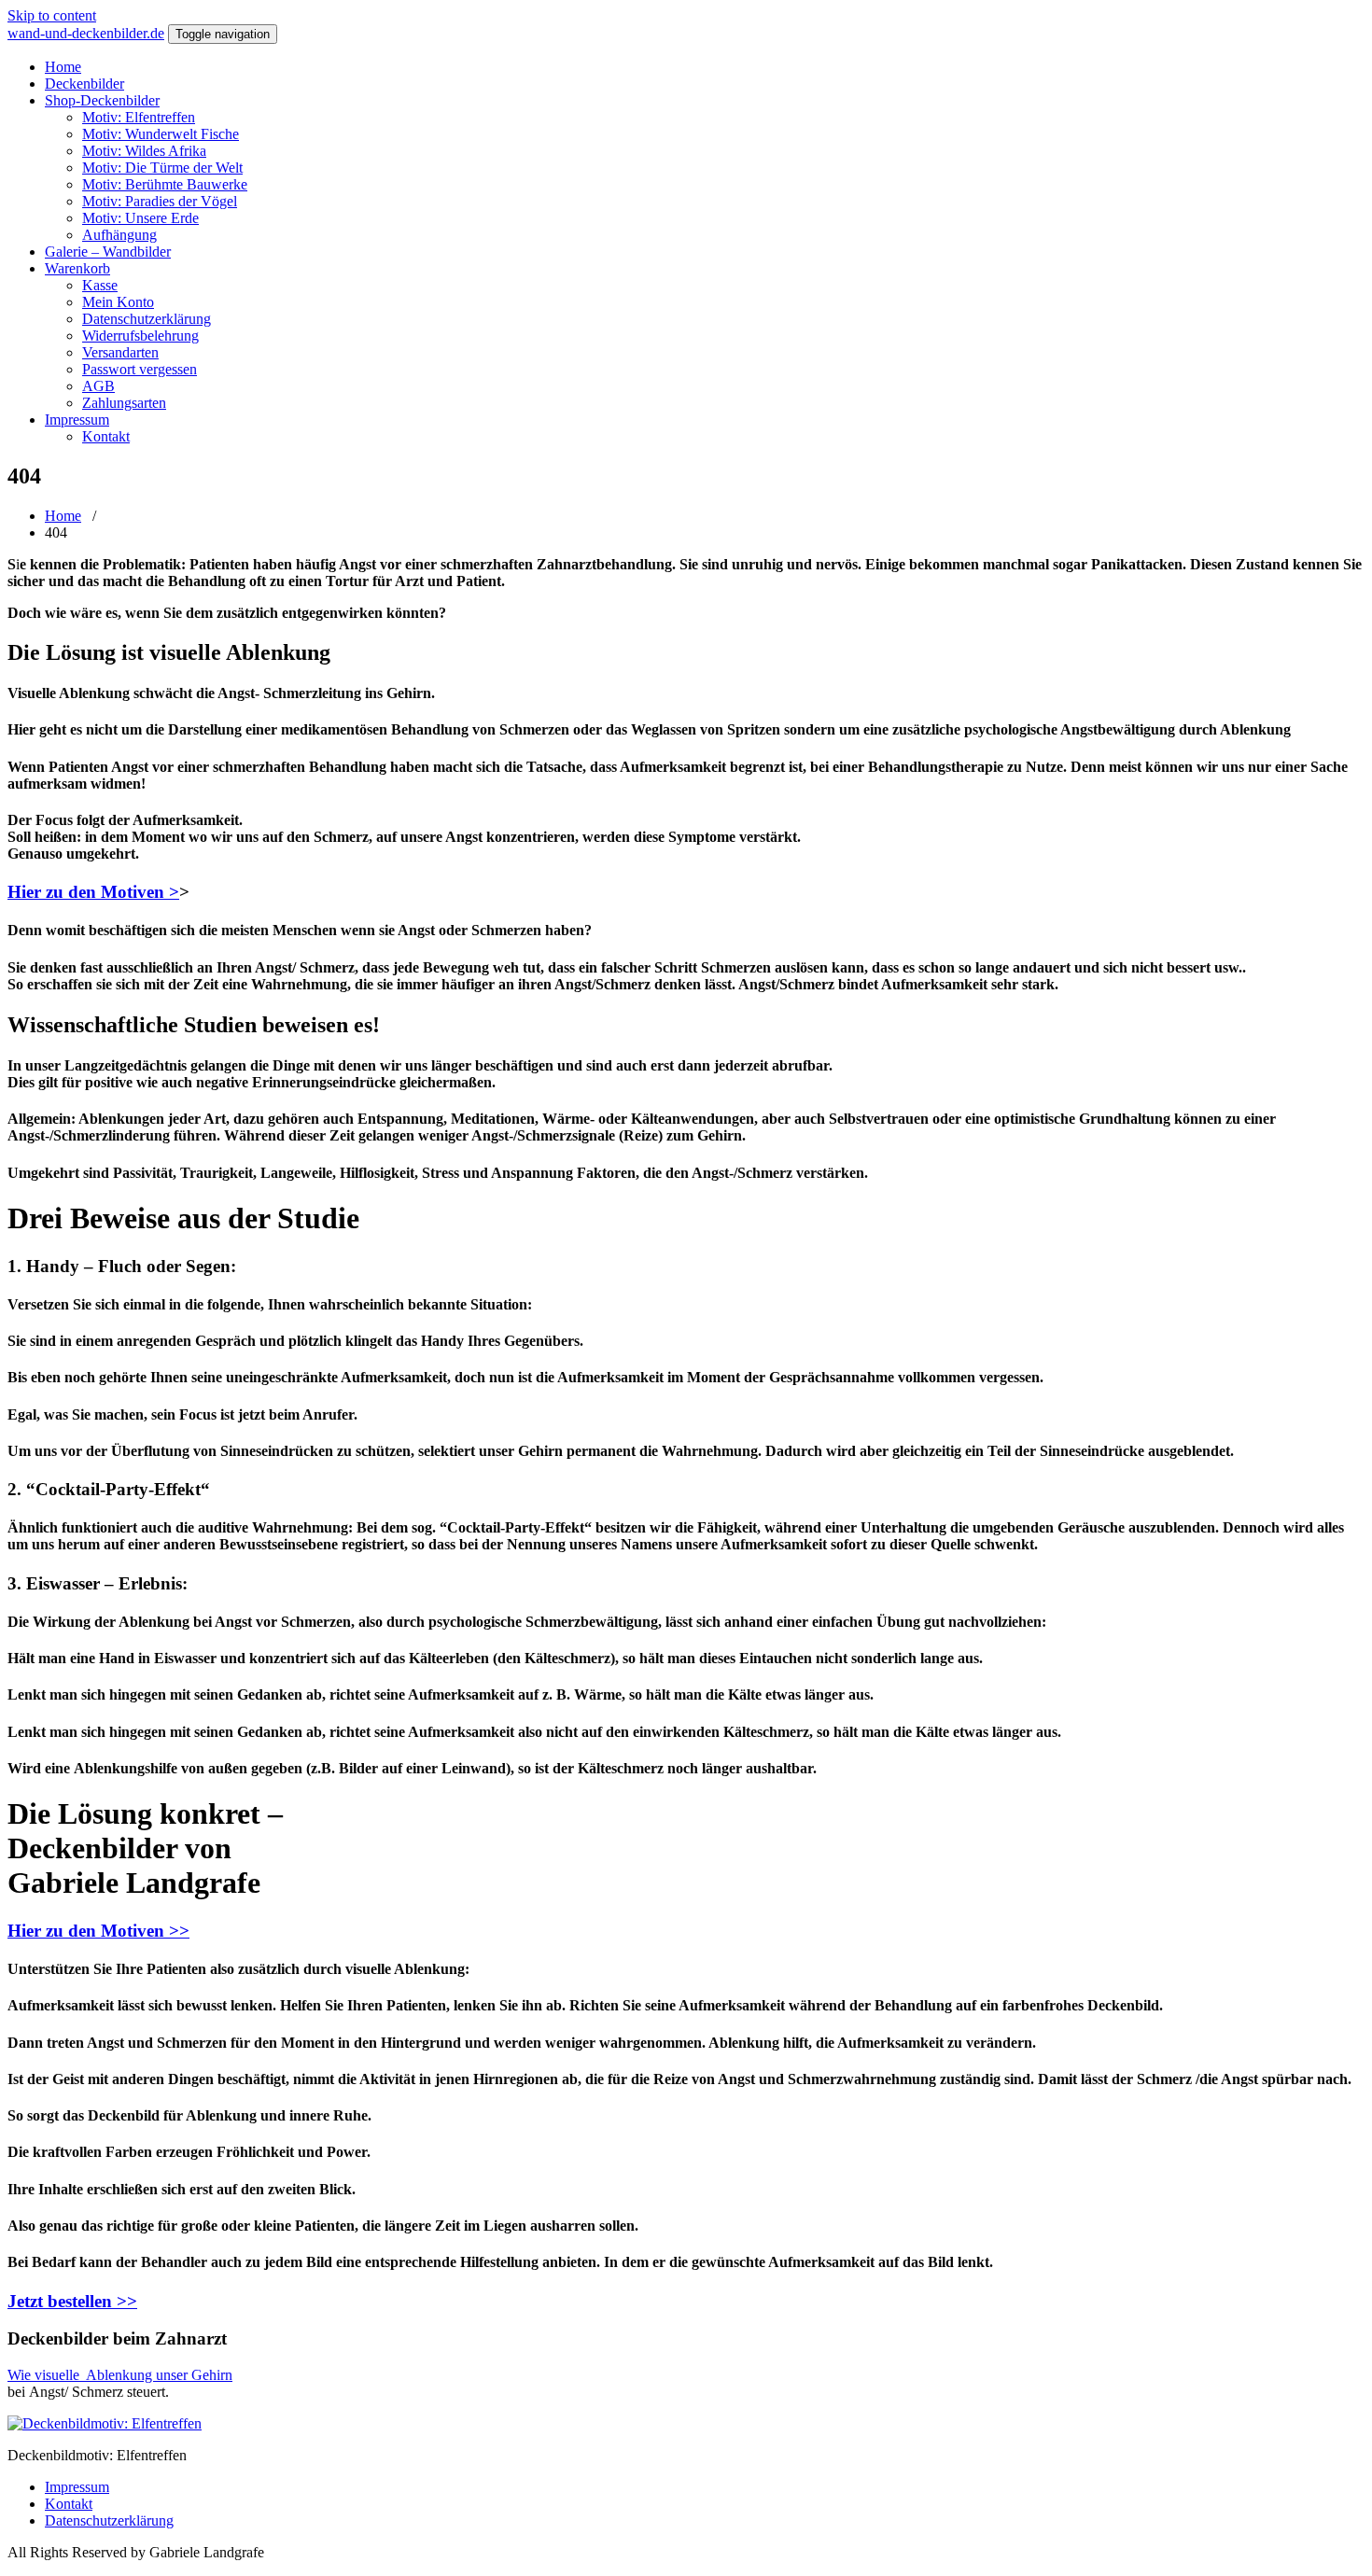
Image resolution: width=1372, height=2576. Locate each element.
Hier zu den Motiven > (93, 892)
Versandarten (120, 352)
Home (63, 67)
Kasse (100, 285)
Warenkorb (77, 268)
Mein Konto (118, 302)
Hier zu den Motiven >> (98, 1931)
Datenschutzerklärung (147, 319)
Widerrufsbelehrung (140, 336)
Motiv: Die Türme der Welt (162, 168)
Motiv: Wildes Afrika (144, 151)
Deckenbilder (84, 84)
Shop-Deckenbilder (102, 100)
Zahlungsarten (124, 403)
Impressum (77, 420)
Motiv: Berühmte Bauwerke (165, 184)
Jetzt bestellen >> (72, 2301)
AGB (98, 386)
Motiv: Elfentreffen (139, 117)
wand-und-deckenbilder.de (86, 33)
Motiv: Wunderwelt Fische (161, 134)
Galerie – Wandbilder (108, 252)
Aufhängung (119, 235)
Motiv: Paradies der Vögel (160, 201)
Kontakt (106, 436)
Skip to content (52, 15)
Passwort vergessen (140, 369)
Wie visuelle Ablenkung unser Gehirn (120, 2375)
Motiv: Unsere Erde (140, 218)
